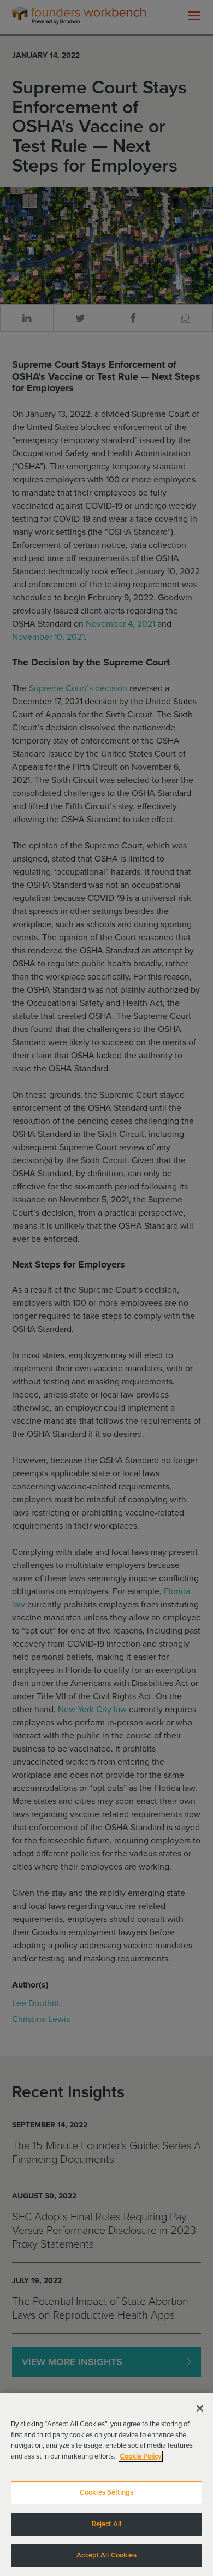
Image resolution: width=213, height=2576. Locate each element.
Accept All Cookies (106, 2555)
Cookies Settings (106, 2492)
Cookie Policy (141, 2456)
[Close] (200, 2408)
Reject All (106, 2524)
